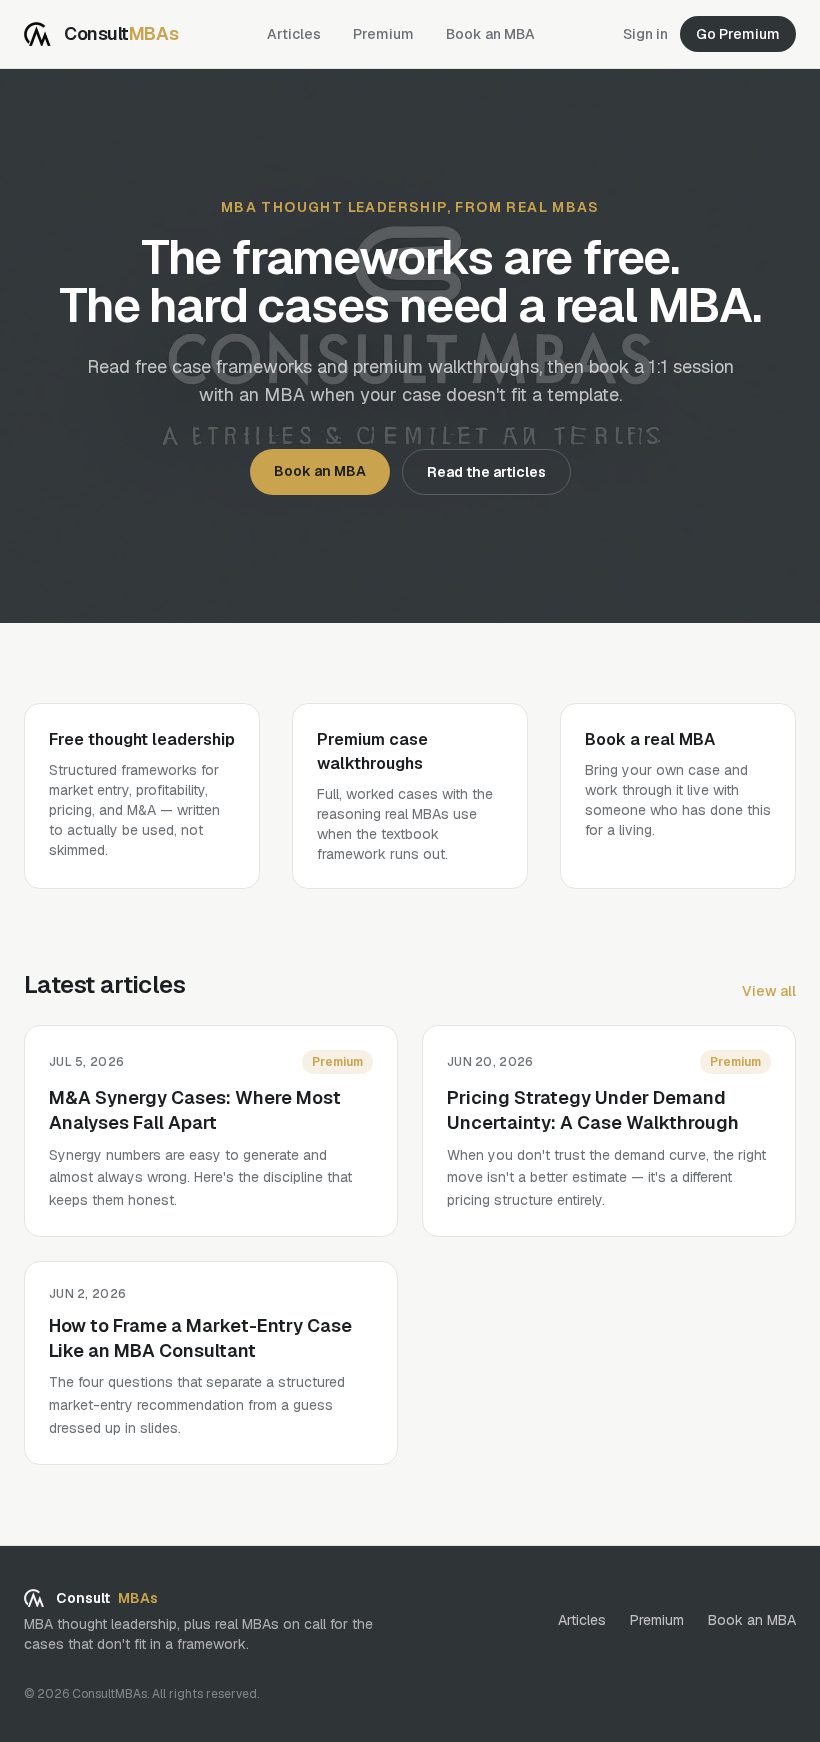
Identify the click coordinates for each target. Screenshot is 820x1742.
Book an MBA (490, 34)
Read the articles (486, 472)
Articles (294, 34)
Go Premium (738, 34)
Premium (383, 34)
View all (769, 991)
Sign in (645, 34)
